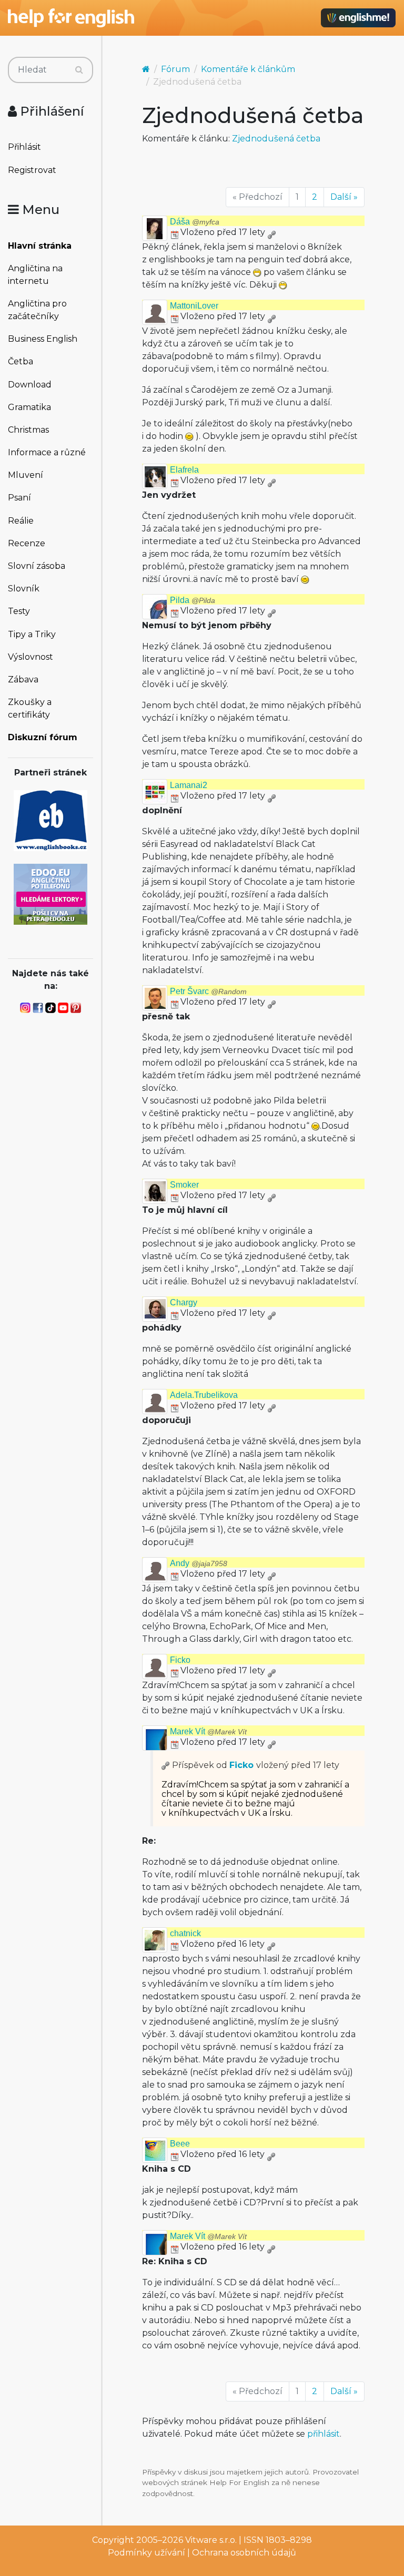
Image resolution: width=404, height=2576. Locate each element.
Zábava (23, 679)
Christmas (28, 430)
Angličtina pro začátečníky (37, 310)
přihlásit (324, 2434)
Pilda (193, 600)
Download (30, 385)
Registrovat (32, 170)
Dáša (195, 222)
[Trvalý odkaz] (271, 232)
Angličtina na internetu (35, 275)
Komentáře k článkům (248, 69)
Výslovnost (31, 657)
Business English (43, 339)
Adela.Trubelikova (204, 1395)
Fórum (175, 69)
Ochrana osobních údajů (244, 2553)
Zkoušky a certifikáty (30, 708)
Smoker (184, 1185)
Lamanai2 (189, 785)
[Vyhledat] (79, 70)
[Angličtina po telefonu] (50, 893)
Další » (344, 197)
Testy (19, 611)
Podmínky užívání (147, 2553)
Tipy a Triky (32, 634)
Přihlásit (24, 147)
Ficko (180, 1660)
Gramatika (29, 407)
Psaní (19, 498)
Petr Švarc (208, 991)
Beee (180, 2144)
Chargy (184, 1302)
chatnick (185, 1933)
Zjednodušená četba (276, 139)
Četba (21, 361)
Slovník (24, 589)
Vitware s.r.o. (211, 2540)
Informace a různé (47, 452)
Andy (199, 1563)
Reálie (21, 521)
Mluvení (26, 475)
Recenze (27, 543)
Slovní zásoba (37, 566)
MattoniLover (194, 306)
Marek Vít (208, 1731)
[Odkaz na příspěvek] (166, 1765)
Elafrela (184, 470)
